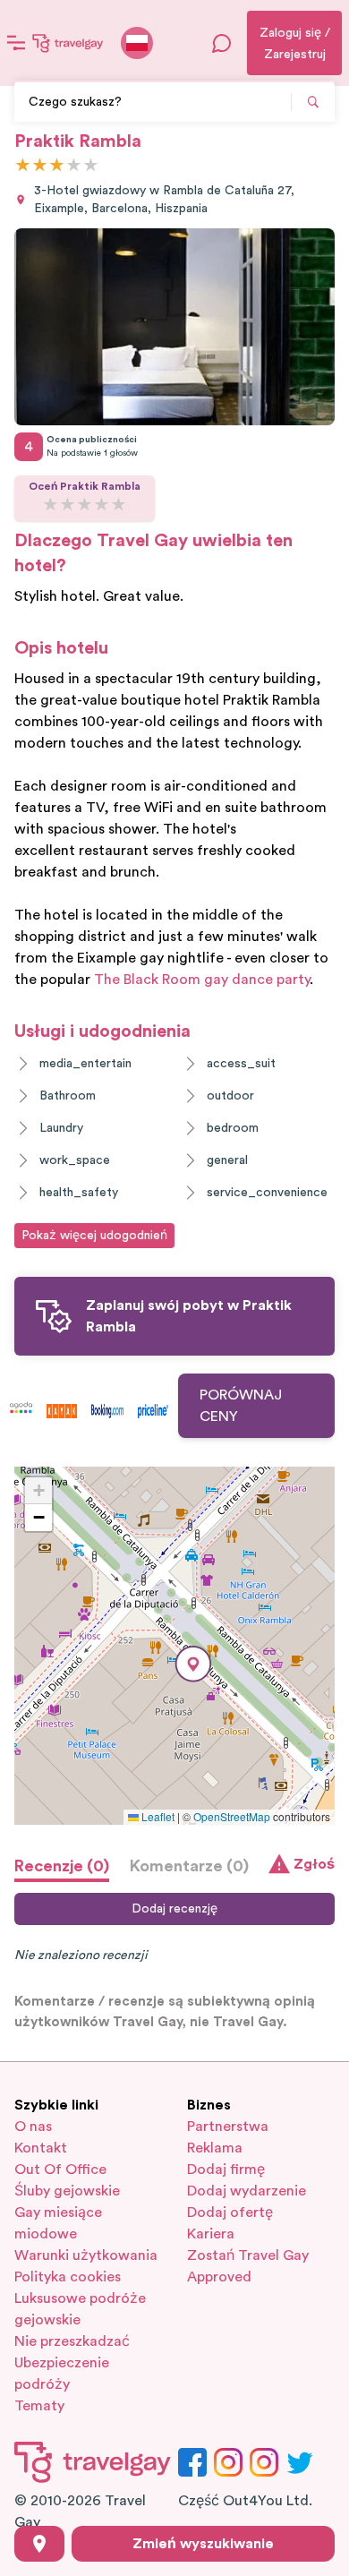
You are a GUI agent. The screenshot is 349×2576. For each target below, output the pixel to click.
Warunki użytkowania (86, 2255)
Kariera (211, 2234)
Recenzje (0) (62, 1866)
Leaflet (157, 1816)
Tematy (39, 2406)
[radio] (23, 166)
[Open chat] (222, 43)
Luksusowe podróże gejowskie (80, 2309)
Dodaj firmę (226, 2169)
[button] (193, 1664)
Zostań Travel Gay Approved (248, 2266)
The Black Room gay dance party (202, 980)
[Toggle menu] (16, 43)
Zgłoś (314, 1864)
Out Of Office (60, 2169)
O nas (33, 2127)
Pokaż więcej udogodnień (94, 1236)
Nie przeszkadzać (72, 2341)
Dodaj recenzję (174, 1909)
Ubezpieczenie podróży (62, 2374)
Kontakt (41, 2148)
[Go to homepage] (68, 43)
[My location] (39, 2544)
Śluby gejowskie (67, 2191)
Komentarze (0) (189, 1866)
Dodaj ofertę (230, 2212)
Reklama (215, 2148)
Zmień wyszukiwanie (203, 2544)
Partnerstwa (228, 2127)
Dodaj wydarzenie (247, 2191)
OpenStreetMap (232, 1816)
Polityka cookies (68, 2277)
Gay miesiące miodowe (58, 2223)
